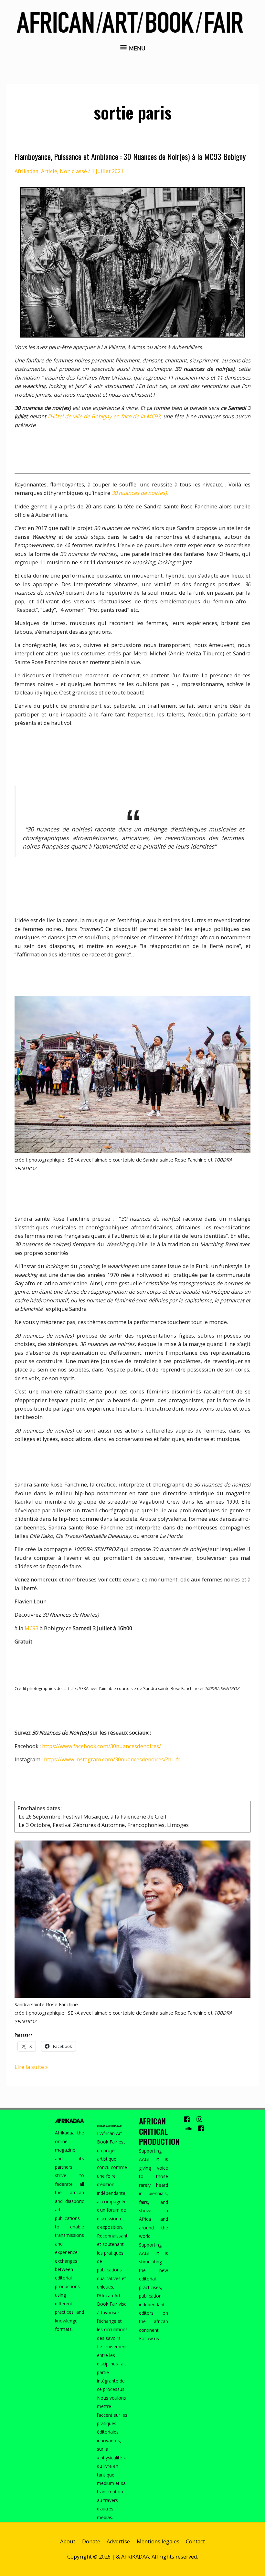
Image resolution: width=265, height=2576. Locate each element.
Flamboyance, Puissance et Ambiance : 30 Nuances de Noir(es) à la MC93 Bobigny (130, 156)
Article (49, 171)
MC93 (32, 1628)
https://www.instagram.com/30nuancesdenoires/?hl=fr (112, 1759)
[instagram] (202, 2119)
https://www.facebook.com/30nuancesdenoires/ (101, 1746)
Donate (91, 2541)
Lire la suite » (31, 2067)
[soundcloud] (191, 2128)
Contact (195, 2541)
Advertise (118, 2541)
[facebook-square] (189, 2119)
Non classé (73, 171)
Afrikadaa (26, 171)
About (68, 2541)
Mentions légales (158, 2541)
